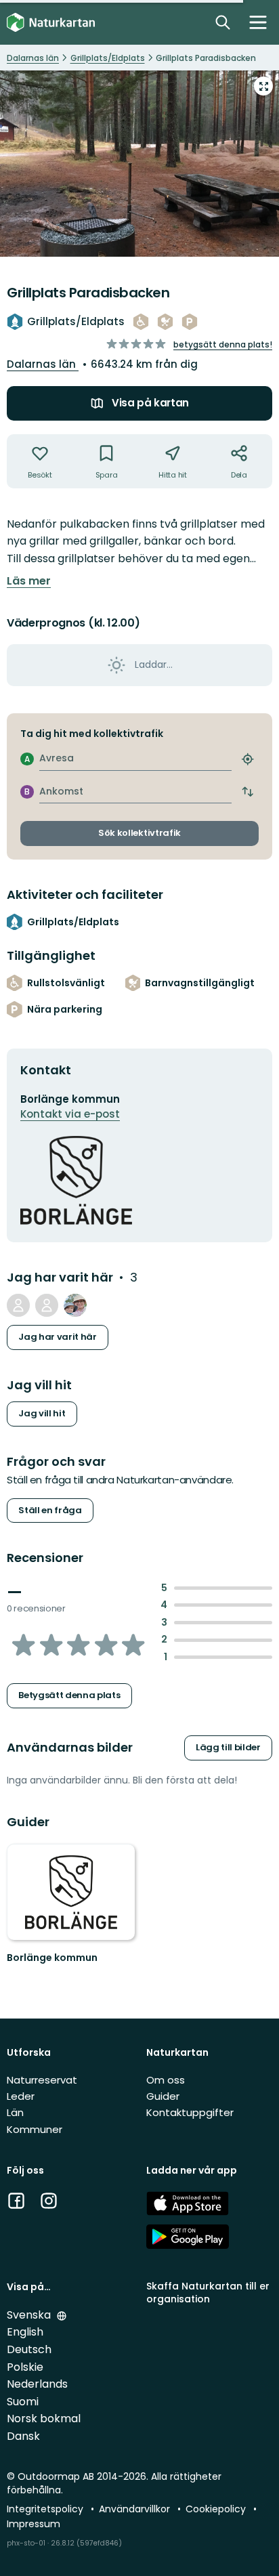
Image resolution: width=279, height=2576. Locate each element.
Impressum (34, 2524)
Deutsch (29, 2349)
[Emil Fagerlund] (47, 1305)
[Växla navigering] (258, 22)
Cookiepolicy (217, 2509)
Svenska (30, 2315)
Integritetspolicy (46, 2509)
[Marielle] (75, 1305)
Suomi (23, 2402)
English (25, 2332)
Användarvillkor (136, 2509)
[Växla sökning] (223, 22)
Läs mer (29, 581)
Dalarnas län (43, 364)
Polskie (25, 2367)
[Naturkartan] (51, 23)
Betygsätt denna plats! (223, 344)
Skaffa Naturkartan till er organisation (208, 2293)
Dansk (23, 2436)
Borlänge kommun (52, 1958)
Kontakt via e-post (70, 1114)
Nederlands (37, 2384)
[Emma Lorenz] (18, 1305)
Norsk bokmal (44, 2419)
